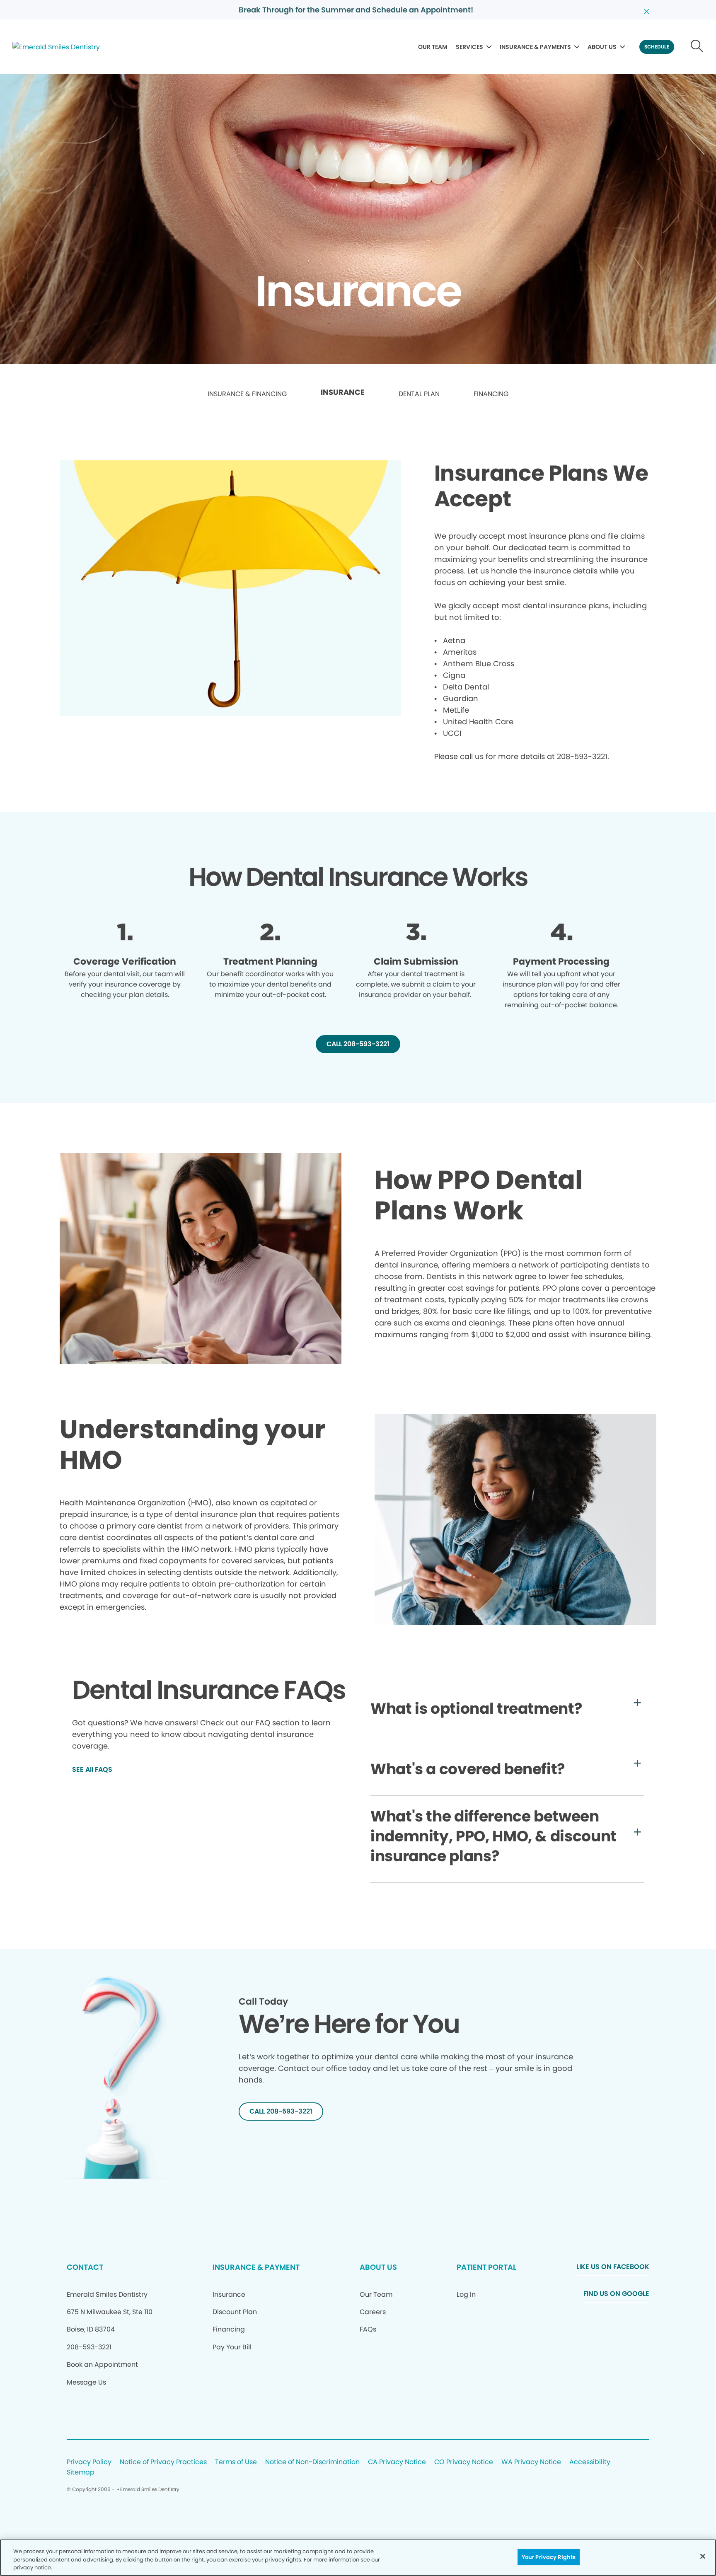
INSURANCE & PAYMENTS (535, 47)
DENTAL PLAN (419, 394)
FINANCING (491, 394)
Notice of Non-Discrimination (312, 2462)
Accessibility (590, 2462)
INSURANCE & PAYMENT (256, 2267)
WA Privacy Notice (531, 2462)
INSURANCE (343, 392)
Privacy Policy (89, 2462)
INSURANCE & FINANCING (247, 394)
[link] (247, 394)
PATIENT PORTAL (486, 2267)
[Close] (703, 2556)
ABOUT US (602, 47)
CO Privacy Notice (464, 2462)
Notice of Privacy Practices (163, 2462)
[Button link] (697, 47)
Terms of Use (236, 2462)
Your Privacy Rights (549, 2557)
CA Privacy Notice (397, 2462)
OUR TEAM (433, 47)
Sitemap (81, 2473)
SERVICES (469, 47)
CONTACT (85, 2267)
